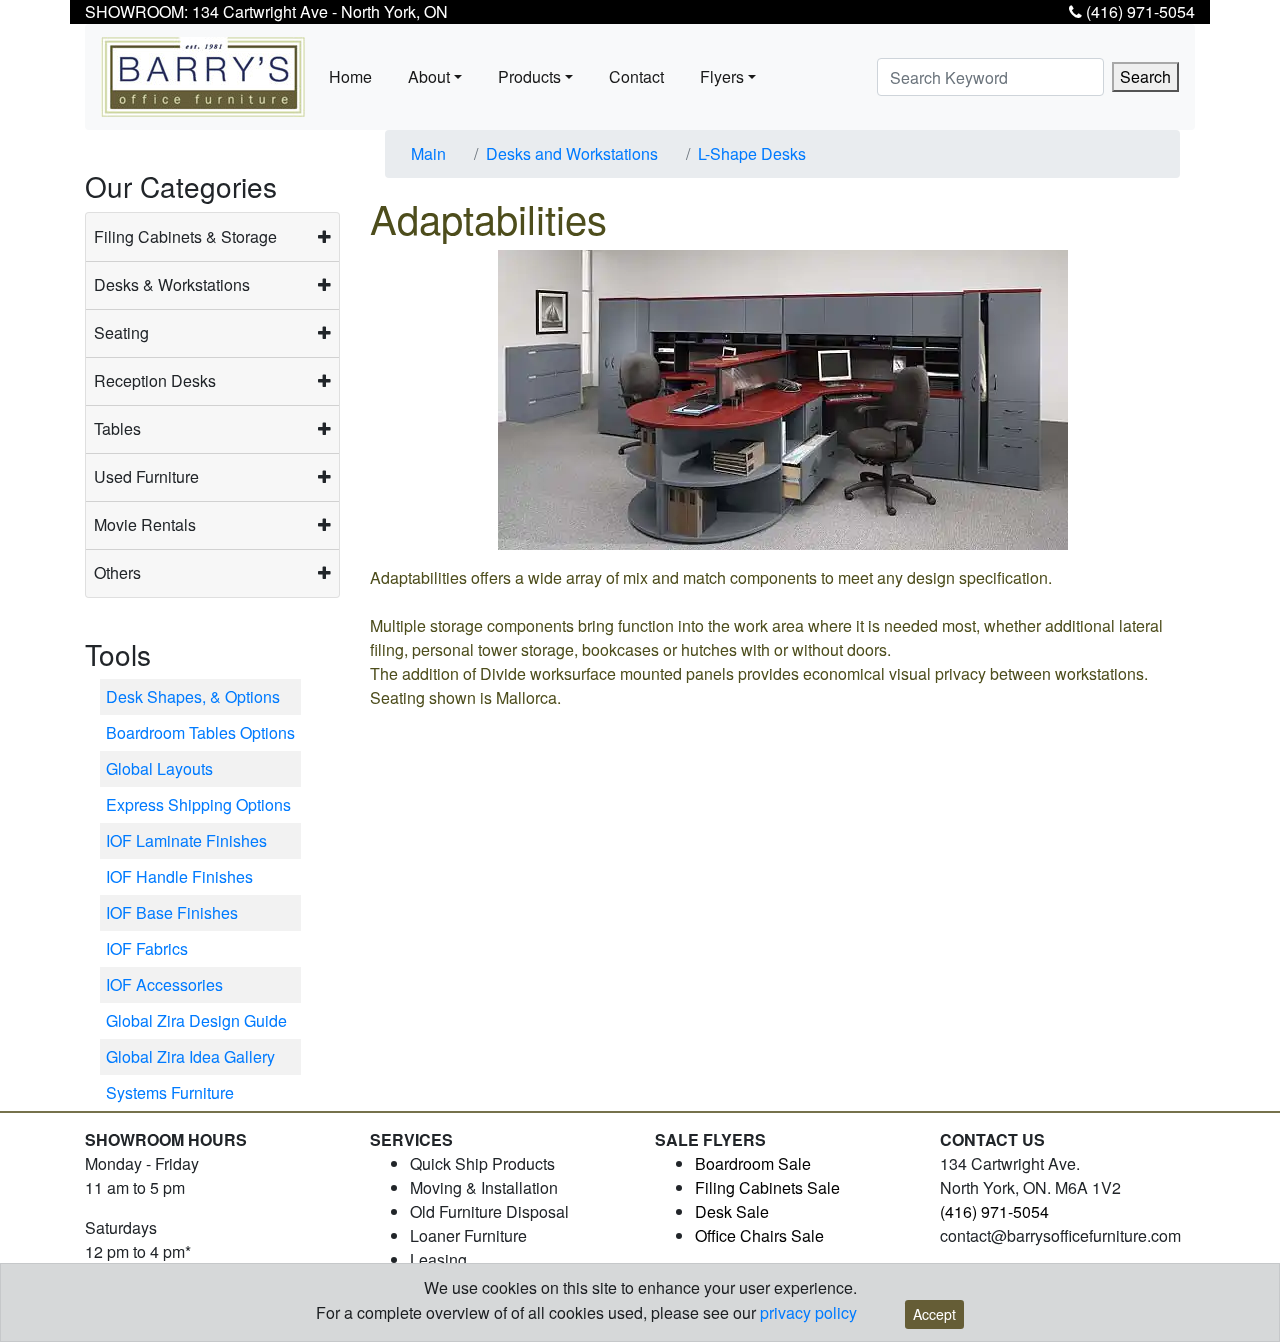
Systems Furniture (170, 1092)
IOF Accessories (164, 984)
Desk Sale (732, 1211)
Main (428, 153)
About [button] (429, 76)
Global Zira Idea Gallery (190, 1056)
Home (350, 76)
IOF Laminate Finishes (186, 840)
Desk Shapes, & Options (193, 696)
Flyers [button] (722, 76)
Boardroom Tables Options (200, 732)
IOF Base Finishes (172, 912)
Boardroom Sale (753, 1163)
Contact (636, 76)
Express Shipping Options (198, 804)
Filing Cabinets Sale (767, 1187)
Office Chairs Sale (759, 1235)
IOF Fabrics (147, 948)
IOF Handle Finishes (179, 876)
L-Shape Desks (752, 153)
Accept (934, 1314)
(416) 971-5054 (1138, 11)
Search (1145, 76)
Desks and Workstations (572, 153)
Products (529, 76)
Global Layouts (159, 768)
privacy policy (808, 1312)
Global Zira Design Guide (196, 1020)
